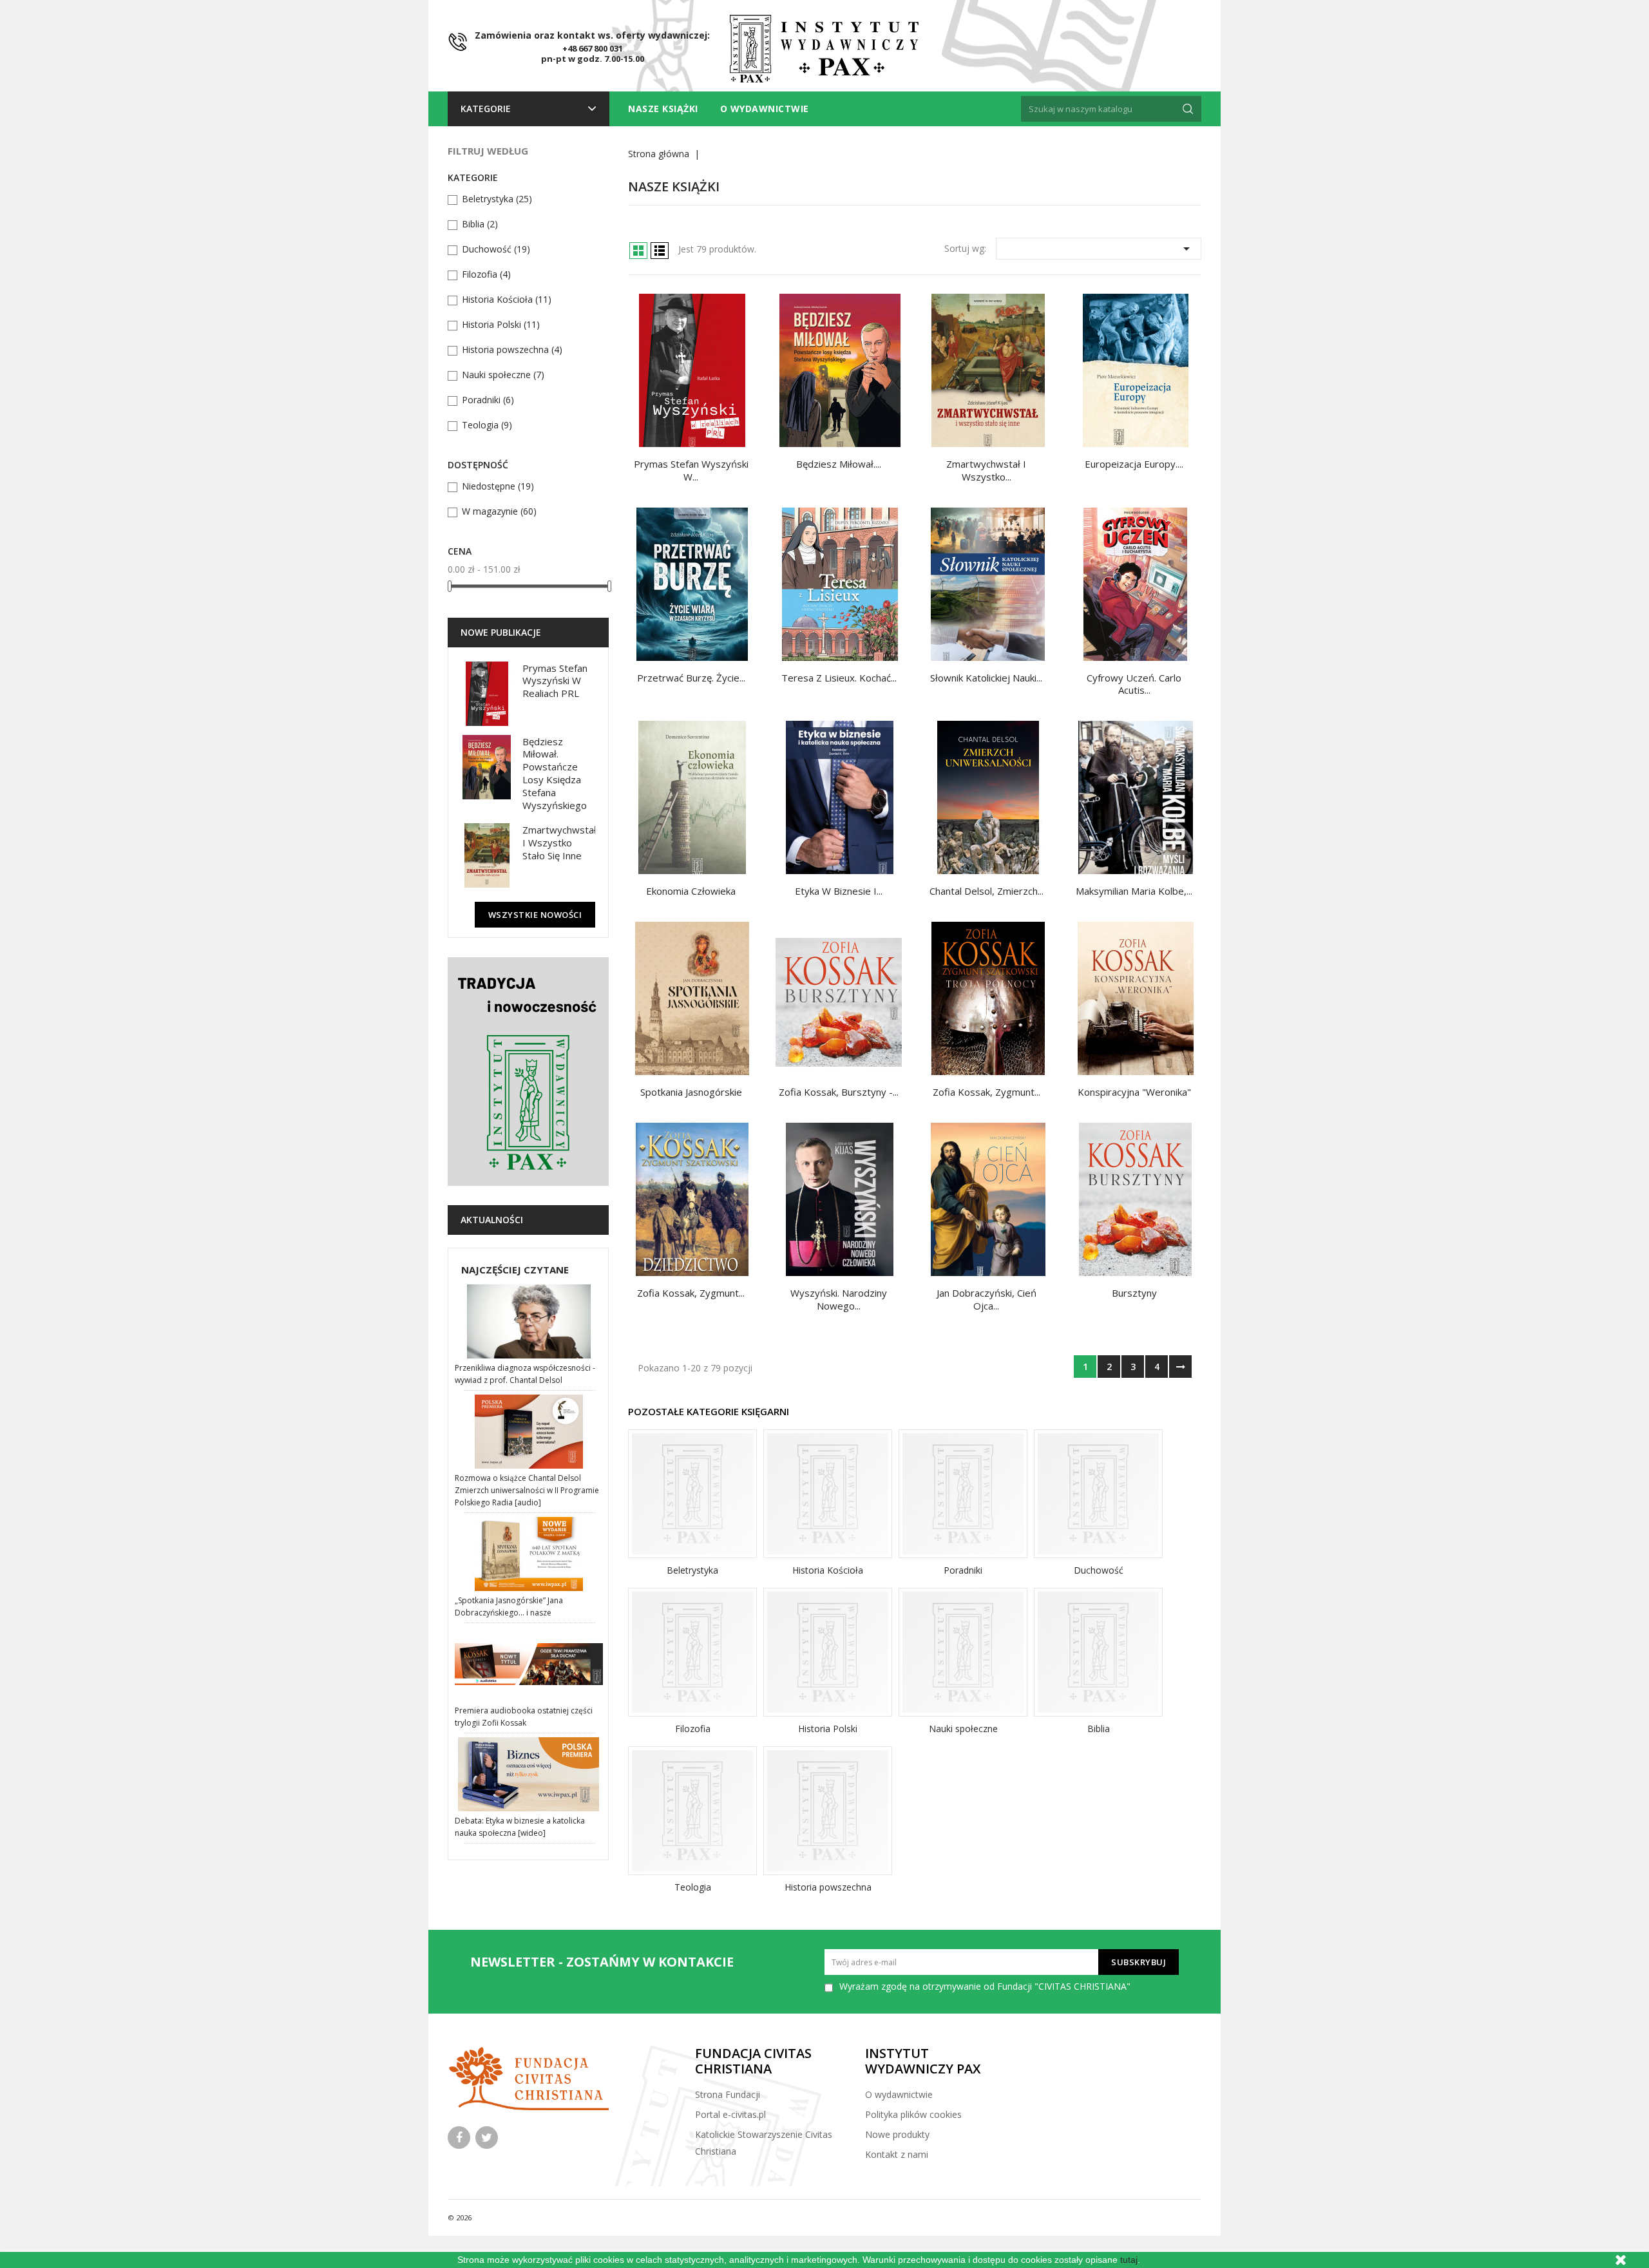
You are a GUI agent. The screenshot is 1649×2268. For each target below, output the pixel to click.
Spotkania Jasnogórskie (691, 1092)
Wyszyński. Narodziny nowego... (839, 1299)
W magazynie (499, 511)
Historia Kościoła (507, 299)
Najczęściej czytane (515, 1270)
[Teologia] (692, 1811)
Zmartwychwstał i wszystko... (986, 470)
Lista (660, 251)
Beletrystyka (497, 199)
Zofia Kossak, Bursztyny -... (839, 1092)
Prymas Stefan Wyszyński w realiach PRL (555, 681)
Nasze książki (663, 109)
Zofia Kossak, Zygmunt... (987, 1092)
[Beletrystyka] (692, 1494)
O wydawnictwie (765, 109)
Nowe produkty (897, 2134)
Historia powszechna (512, 349)
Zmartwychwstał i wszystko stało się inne (559, 843)
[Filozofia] (692, 1652)
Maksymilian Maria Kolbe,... (1134, 891)
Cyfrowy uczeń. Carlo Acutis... (1134, 684)
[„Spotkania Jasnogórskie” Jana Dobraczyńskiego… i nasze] (530, 1554)
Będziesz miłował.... (839, 464)
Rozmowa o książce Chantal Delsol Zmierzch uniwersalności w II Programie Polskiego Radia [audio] (527, 1490)
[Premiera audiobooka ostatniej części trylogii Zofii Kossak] (530, 1664)
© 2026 (460, 2217)
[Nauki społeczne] (963, 1652)
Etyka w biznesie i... (839, 891)
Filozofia (486, 274)
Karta (638, 251)
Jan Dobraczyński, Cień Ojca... (987, 1299)
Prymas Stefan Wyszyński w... (691, 470)
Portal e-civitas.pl (730, 2114)
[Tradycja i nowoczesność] (528, 1072)
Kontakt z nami (897, 2154)
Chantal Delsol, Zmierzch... (987, 891)
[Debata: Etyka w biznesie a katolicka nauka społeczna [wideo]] (530, 1774)
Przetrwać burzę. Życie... (691, 678)
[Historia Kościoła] (828, 1494)
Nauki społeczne (503, 375)
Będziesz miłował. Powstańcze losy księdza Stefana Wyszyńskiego (555, 773)
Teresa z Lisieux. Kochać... (839, 678)
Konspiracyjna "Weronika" (1134, 1092)
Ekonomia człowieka (691, 891)
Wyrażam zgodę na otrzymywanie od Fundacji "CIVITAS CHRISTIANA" (985, 1986)
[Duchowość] (1098, 1494)
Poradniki (488, 400)
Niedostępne (498, 486)
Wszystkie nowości (535, 915)
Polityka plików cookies (913, 2114)
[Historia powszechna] (828, 1811)
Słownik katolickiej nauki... (986, 678)
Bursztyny (1134, 1293)
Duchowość (496, 249)
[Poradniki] (963, 1494)
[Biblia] (1098, 1652)
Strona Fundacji (728, 2094)
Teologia (487, 425)
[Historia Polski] (828, 1652)
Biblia (480, 224)
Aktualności (492, 1220)
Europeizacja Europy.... (1134, 464)
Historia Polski (501, 324)
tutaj (1129, 2260)
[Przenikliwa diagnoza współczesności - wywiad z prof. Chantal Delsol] (530, 1321)
